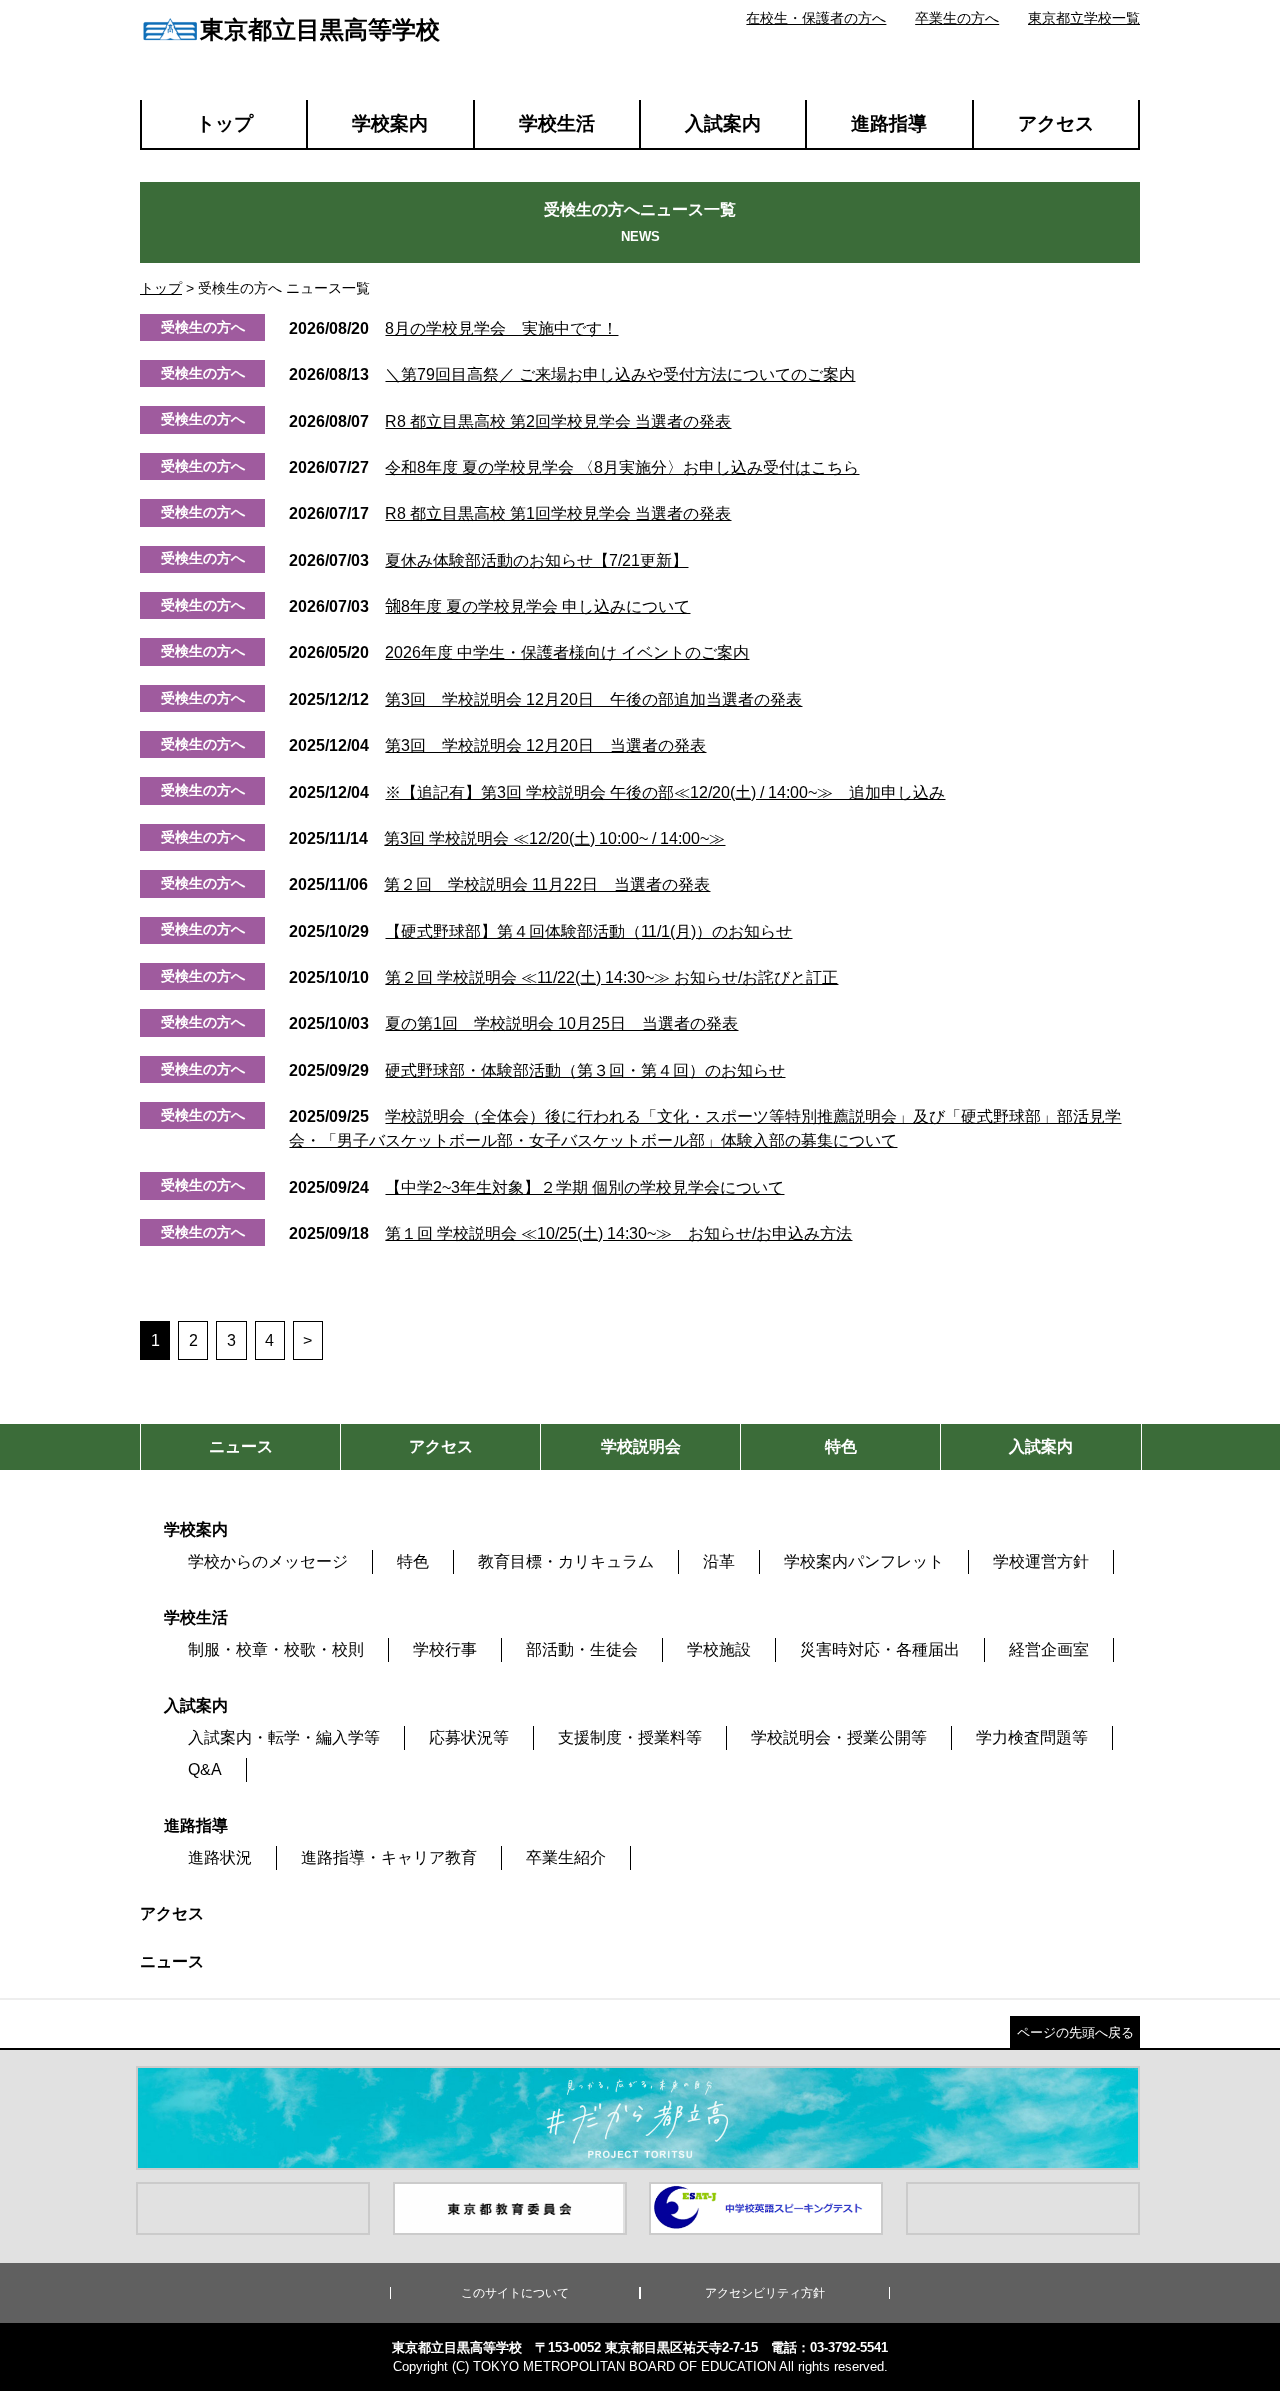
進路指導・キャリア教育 (389, 1857)
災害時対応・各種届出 (880, 1649)
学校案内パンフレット (864, 1561)
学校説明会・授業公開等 (839, 1737)
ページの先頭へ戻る (1075, 2032)
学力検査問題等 (1032, 1737)
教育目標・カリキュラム (566, 1561)
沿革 (719, 1561)
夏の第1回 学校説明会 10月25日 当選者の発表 (513, 1023)
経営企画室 (1049, 1649)
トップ (224, 123)
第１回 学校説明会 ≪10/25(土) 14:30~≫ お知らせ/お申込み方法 (570, 1233)
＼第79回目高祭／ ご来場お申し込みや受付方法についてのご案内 (572, 374)
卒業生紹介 (566, 1857)
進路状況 (220, 1857)
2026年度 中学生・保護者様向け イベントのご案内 (519, 652)
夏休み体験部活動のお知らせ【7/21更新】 (488, 560)
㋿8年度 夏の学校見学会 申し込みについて (489, 606)
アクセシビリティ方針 (765, 2293)
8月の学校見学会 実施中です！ (453, 328)
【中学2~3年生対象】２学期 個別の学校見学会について (536, 1187)
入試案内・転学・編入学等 (284, 1737)
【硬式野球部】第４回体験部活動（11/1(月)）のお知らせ (540, 931)
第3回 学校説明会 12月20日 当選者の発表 (497, 745)
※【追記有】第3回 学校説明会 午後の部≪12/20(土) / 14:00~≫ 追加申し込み (617, 792)
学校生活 (557, 123)
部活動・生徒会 (582, 1649)
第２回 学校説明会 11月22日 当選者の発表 (499, 884)
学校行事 (445, 1649)
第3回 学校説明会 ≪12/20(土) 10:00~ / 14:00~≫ (507, 838)
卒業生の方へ (957, 18)
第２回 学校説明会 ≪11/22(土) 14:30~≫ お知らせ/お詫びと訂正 (563, 977)
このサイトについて (515, 2293)
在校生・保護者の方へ (816, 18)
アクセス (1056, 123)
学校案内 (390, 123)
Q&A (205, 1769)
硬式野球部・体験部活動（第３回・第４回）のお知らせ (537, 1070)
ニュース (172, 1961)
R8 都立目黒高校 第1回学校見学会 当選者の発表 (510, 513)
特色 (413, 1561)
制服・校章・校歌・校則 (276, 1649)
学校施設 (719, 1649)
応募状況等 (469, 1737)
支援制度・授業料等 (630, 1737)
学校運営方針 (1041, 1561)
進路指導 (889, 123)
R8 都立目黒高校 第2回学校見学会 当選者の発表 (510, 421)
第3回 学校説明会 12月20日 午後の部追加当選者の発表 (545, 699)
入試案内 (723, 123)
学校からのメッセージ (268, 1561)
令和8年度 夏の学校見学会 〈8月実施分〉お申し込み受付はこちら (574, 467)
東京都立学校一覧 (1084, 18)
